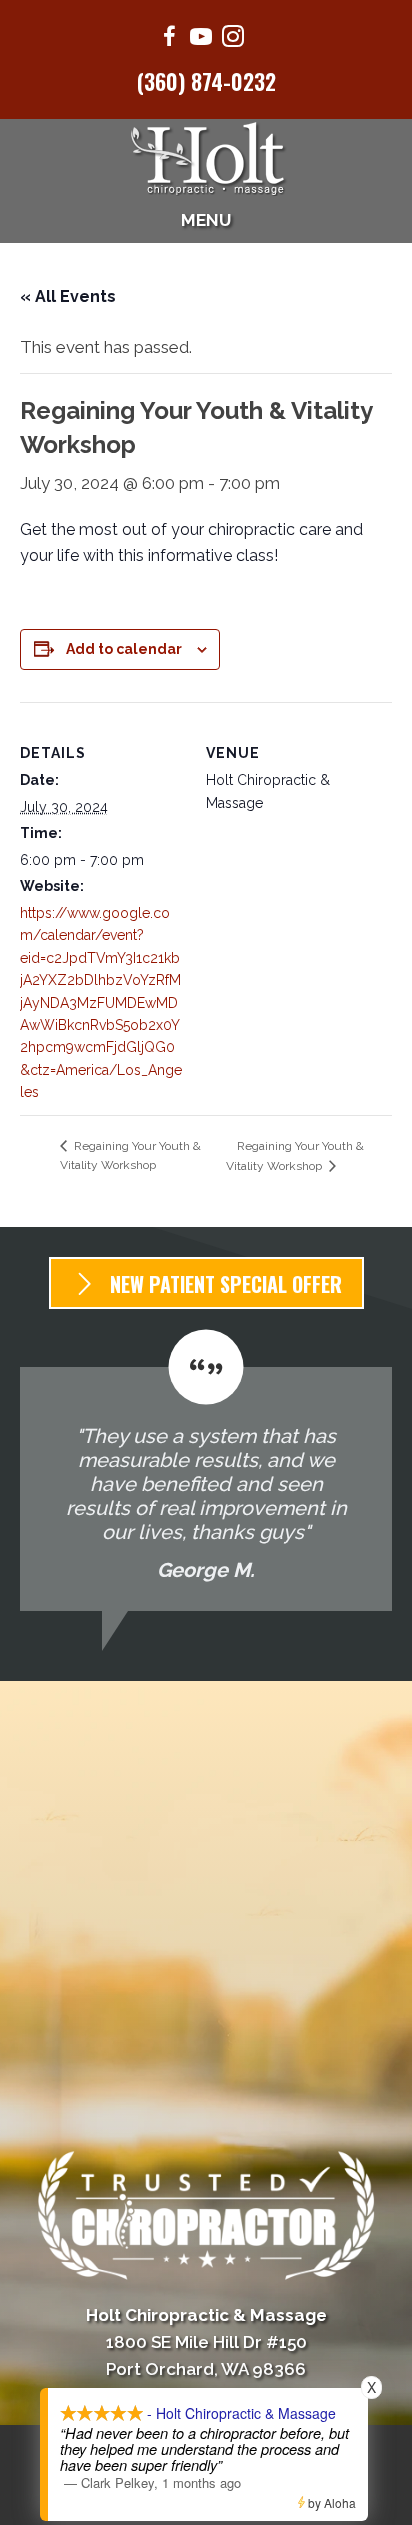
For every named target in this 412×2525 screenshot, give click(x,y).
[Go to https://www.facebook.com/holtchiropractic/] (169, 39)
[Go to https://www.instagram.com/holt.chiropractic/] (233, 39)
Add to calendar (124, 649)
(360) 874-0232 (206, 81)
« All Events (68, 296)
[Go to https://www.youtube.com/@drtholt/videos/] (201, 39)
